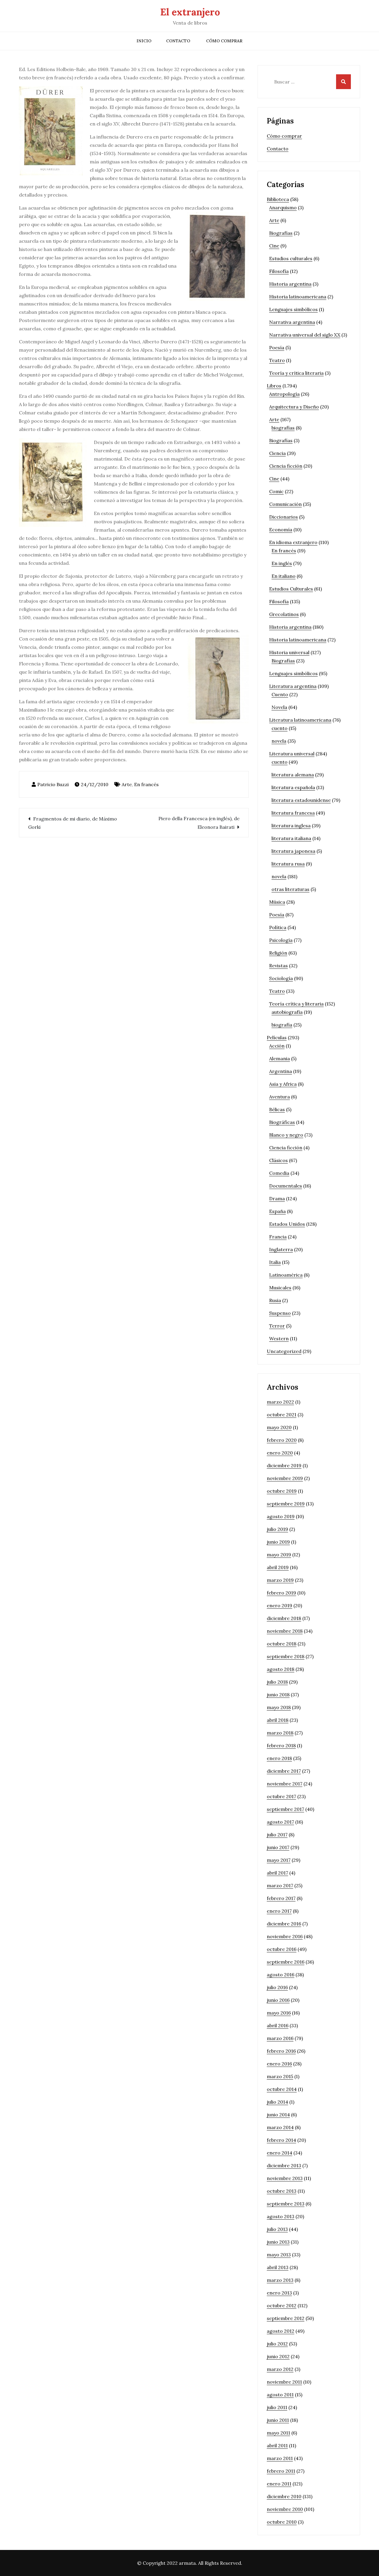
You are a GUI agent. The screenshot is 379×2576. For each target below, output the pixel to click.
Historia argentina (290, 284)
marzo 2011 (280, 2458)
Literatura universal (292, 754)
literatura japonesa (293, 851)
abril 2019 (278, 1567)
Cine (274, 246)
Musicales (280, 1288)
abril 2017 (277, 1873)
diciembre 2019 (284, 1465)
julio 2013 (277, 2229)
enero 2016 (279, 2064)
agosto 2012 (281, 2331)
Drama (277, 1198)
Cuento (280, 694)
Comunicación (285, 504)
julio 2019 (277, 1529)
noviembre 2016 (285, 1936)
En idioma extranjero (293, 542)
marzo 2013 (280, 2280)
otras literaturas (290, 889)
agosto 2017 (280, 1822)
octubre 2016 (282, 1949)
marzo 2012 (280, 2369)
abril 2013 (278, 2267)
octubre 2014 (282, 2089)
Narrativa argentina (292, 322)
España (277, 1211)
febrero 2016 (281, 2051)
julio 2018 (277, 1682)
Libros (274, 386)
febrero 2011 (281, 2471)
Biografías (281, 233)
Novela (279, 707)
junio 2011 (278, 2420)
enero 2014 (280, 2153)
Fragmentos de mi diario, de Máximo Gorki (73, 823)
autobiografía (287, 1012)
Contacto (178, 41)
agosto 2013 (281, 2216)
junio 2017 (278, 1847)
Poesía (277, 347)
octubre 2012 (282, 2305)
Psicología (281, 940)
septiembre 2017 (285, 1809)
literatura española (293, 787)
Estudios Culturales (291, 589)
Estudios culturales (291, 258)
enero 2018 (279, 1758)
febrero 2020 (282, 1440)
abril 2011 (277, 2445)
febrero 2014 (281, 2140)
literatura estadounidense (301, 800)
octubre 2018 (282, 1644)
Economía (281, 530)
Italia (275, 1262)
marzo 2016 (280, 2038)
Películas (277, 1037)
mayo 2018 (279, 1707)
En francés (146, 784)
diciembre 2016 (284, 1924)
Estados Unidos (287, 1224)
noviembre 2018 (285, 1631)
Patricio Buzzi (53, 784)
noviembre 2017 (285, 1784)
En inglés (282, 563)
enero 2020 (280, 1453)
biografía (282, 1025)
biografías (283, 428)
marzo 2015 (280, 2076)
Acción (277, 1046)
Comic (276, 491)
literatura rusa (288, 864)
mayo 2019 (279, 1555)
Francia (278, 1237)
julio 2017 (277, 1835)
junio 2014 (278, 2115)
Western (279, 1338)
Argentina (281, 1071)
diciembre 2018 (284, 1618)
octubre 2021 (282, 1415)
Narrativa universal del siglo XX (305, 335)
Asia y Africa (283, 1084)
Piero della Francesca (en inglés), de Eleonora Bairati (199, 823)
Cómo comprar (224, 41)
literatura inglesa (291, 826)
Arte (127, 784)
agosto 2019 (281, 1516)
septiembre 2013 (286, 2204)
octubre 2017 (281, 1796)
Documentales (286, 1186)
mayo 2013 (279, 2255)
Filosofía (279, 271)
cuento (280, 728)
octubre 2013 (282, 2191)
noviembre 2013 (285, 2178)
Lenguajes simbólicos (293, 309)
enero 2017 (279, 1911)
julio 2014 (277, 2102)
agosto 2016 (281, 1975)
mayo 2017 (279, 1860)
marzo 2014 (280, 2127)
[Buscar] (343, 82)
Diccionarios (284, 517)
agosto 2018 (281, 1669)
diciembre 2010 (284, 2496)
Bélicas (277, 1109)
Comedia (279, 1173)
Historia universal (289, 652)
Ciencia (277, 453)
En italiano (284, 576)
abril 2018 (278, 1720)
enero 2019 (280, 1605)
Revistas (278, 966)
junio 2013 (278, 2242)
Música (277, 902)
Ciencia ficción (286, 466)
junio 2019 (278, 1542)
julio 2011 (277, 2407)
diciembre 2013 (284, 2165)
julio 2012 (277, 2344)
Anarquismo (283, 207)
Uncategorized (284, 1351)
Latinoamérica (286, 1275)
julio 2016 (277, 1987)
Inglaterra (281, 1249)
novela (279, 741)
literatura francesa (293, 813)
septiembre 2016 (286, 1962)
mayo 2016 (279, 2013)
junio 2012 (278, 2356)
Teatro (277, 360)
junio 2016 (278, 2000)
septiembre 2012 (286, 2318)
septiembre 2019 (286, 1504)
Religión (278, 953)
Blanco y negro (286, 1135)
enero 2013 (279, 2293)
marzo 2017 (280, 1885)
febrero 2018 (281, 1745)
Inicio (144, 41)
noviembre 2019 (285, 1478)
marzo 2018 (280, 1733)
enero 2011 (279, 2484)
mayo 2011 (278, 2433)
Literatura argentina (293, 686)
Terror (277, 1326)
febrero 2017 (281, 1898)
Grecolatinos (284, 614)
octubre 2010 (282, 2522)
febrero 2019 (281, 1593)
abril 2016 (278, 2025)
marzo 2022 (280, 1402)
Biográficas (282, 1122)
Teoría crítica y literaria (296, 1004)
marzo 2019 (280, 1580)
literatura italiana (291, 838)
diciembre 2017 (284, 1771)
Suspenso (280, 1313)
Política (278, 927)
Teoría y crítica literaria (296, 373)
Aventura (280, 1097)
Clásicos (278, 1160)
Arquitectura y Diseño (294, 407)
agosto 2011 (280, 2395)
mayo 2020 (279, 1427)
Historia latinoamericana (298, 297)
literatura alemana (293, 775)
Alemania (280, 1058)
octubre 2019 (282, 1491)
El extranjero (190, 12)
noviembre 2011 (284, 2382)
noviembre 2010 (285, 2509)
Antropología (284, 394)
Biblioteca (278, 199)
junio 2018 (278, 1695)
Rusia (275, 1300)
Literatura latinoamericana (300, 720)
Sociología (281, 978)
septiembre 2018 (286, 1656)
